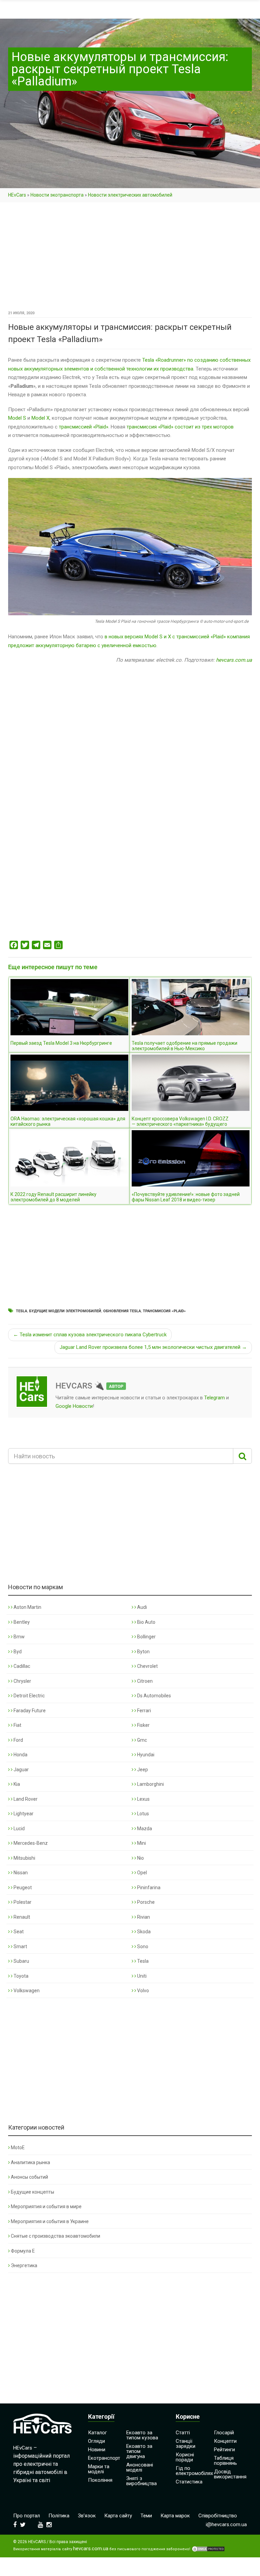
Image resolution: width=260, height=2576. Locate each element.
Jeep (142, 1770)
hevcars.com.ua (234, 660)
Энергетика (24, 2265)
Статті (183, 2433)
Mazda (144, 1829)
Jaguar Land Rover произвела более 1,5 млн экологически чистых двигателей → (153, 1347)
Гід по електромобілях (194, 2471)
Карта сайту (118, 2516)
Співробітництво (218, 2516)
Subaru (21, 1961)
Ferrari (144, 1711)
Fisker (143, 1725)
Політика (59, 2516)
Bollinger (146, 1637)
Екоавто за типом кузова (142, 2435)
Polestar (22, 1902)
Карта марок (175, 2516)
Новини (97, 2450)
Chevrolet (147, 1666)
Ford (18, 1740)
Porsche (145, 1902)
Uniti (141, 1976)
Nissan (20, 1873)
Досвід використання (230, 2474)
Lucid (19, 1829)
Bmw (19, 1637)
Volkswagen (26, 1991)
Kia (16, 1784)
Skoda (143, 1932)
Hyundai (145, 1755)
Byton (143, 1652)
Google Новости (74, 1406)
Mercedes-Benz (30, 1843)
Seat (18, 1932)
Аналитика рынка (30, 2162)
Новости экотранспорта (57, 195)
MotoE (18, 2148)
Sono (142, 1946)
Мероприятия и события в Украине (50, 2221)
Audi (142, 1607)
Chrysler (22, 1681)
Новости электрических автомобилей (130, 195)
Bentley (21, 1622)
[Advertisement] (130, 259)
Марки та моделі (99, 2469)
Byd (17, 1652)
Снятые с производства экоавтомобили (56, 2236)
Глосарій (224, 2433)
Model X (40, 418)
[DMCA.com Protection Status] (208, 2549)
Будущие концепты (32, 2192)
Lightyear (23, 1814)
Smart (20, 1946)
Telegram (214, 1398)
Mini (141, 1843)
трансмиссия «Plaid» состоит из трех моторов (180, 427)
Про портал (27, 2516)
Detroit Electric (29, 1696)
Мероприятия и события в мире (46, 2206)
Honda (20, 1755)
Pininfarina (148, 1888)
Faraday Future (29, 1711)
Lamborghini (150, 1784)
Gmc (142, 1740)
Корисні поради (185, 2457)
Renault (21, 1917)
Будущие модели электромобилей (65, 1311)
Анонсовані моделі (140, 2467)
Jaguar (21, 1770)
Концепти (225, 2441)
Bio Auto (146, 1622)
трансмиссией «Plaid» (84, 427)
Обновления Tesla (122, 1311)
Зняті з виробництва (142, 2481)
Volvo (143, 1991)
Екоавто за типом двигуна (139, 2451)
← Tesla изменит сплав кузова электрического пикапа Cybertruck (90, 1335)
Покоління (100, 2480)
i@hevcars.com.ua (226, 2524)
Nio (140, 1858)
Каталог (97, 2433)
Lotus (143, 1814)
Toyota (20, 1976)
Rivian (143, 1917)
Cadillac (21, 1666)
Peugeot (22, 1888)
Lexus (143, 1799)
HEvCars (17, 195)
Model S (17, 418)
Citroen (144, 1681)
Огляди (96, 2441)
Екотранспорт (104, 2458)
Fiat (17, 1725)
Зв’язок (87, 2516)
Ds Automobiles (154, 1696)
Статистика (189, 2482)
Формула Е (23, 2251)
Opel (142, 1873)
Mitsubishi (24, 1858)
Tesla (21, 1311)
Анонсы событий (29, 2177)
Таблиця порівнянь (225, 2461)
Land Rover (25, 1799)
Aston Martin (27, 1607)
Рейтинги (224, 2450)
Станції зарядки (186, 2444)
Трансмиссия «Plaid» (164, 1311)
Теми (146, 2516)
